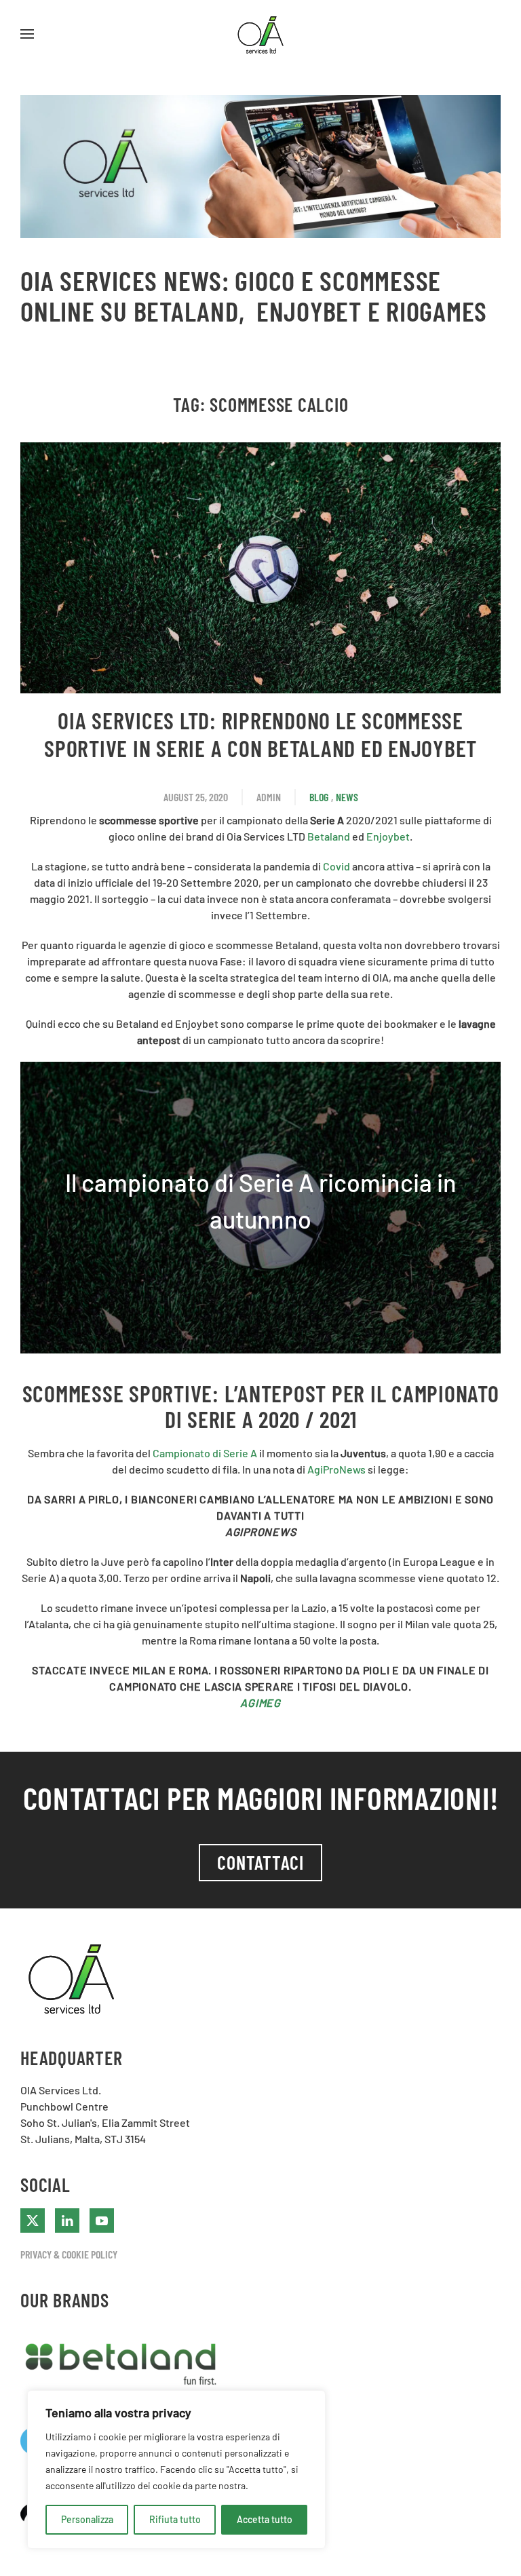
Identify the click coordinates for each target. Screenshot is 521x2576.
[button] (27, 34)
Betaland (330, 836)
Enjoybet (388, 836)
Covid (336, 866)
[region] (176, 2469)
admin (269, 797)
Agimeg (260, 1703)
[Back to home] (260, 34)
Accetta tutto (265, 2519)
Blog (319, 797)
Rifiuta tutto (175, 2519)
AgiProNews (336, 1469)
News (347, 797)
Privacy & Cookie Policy (69, 2254)
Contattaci (260, 1862)
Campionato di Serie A (205, 1453)
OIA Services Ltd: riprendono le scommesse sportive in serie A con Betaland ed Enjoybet (260, 734)
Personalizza (87, 2519)
